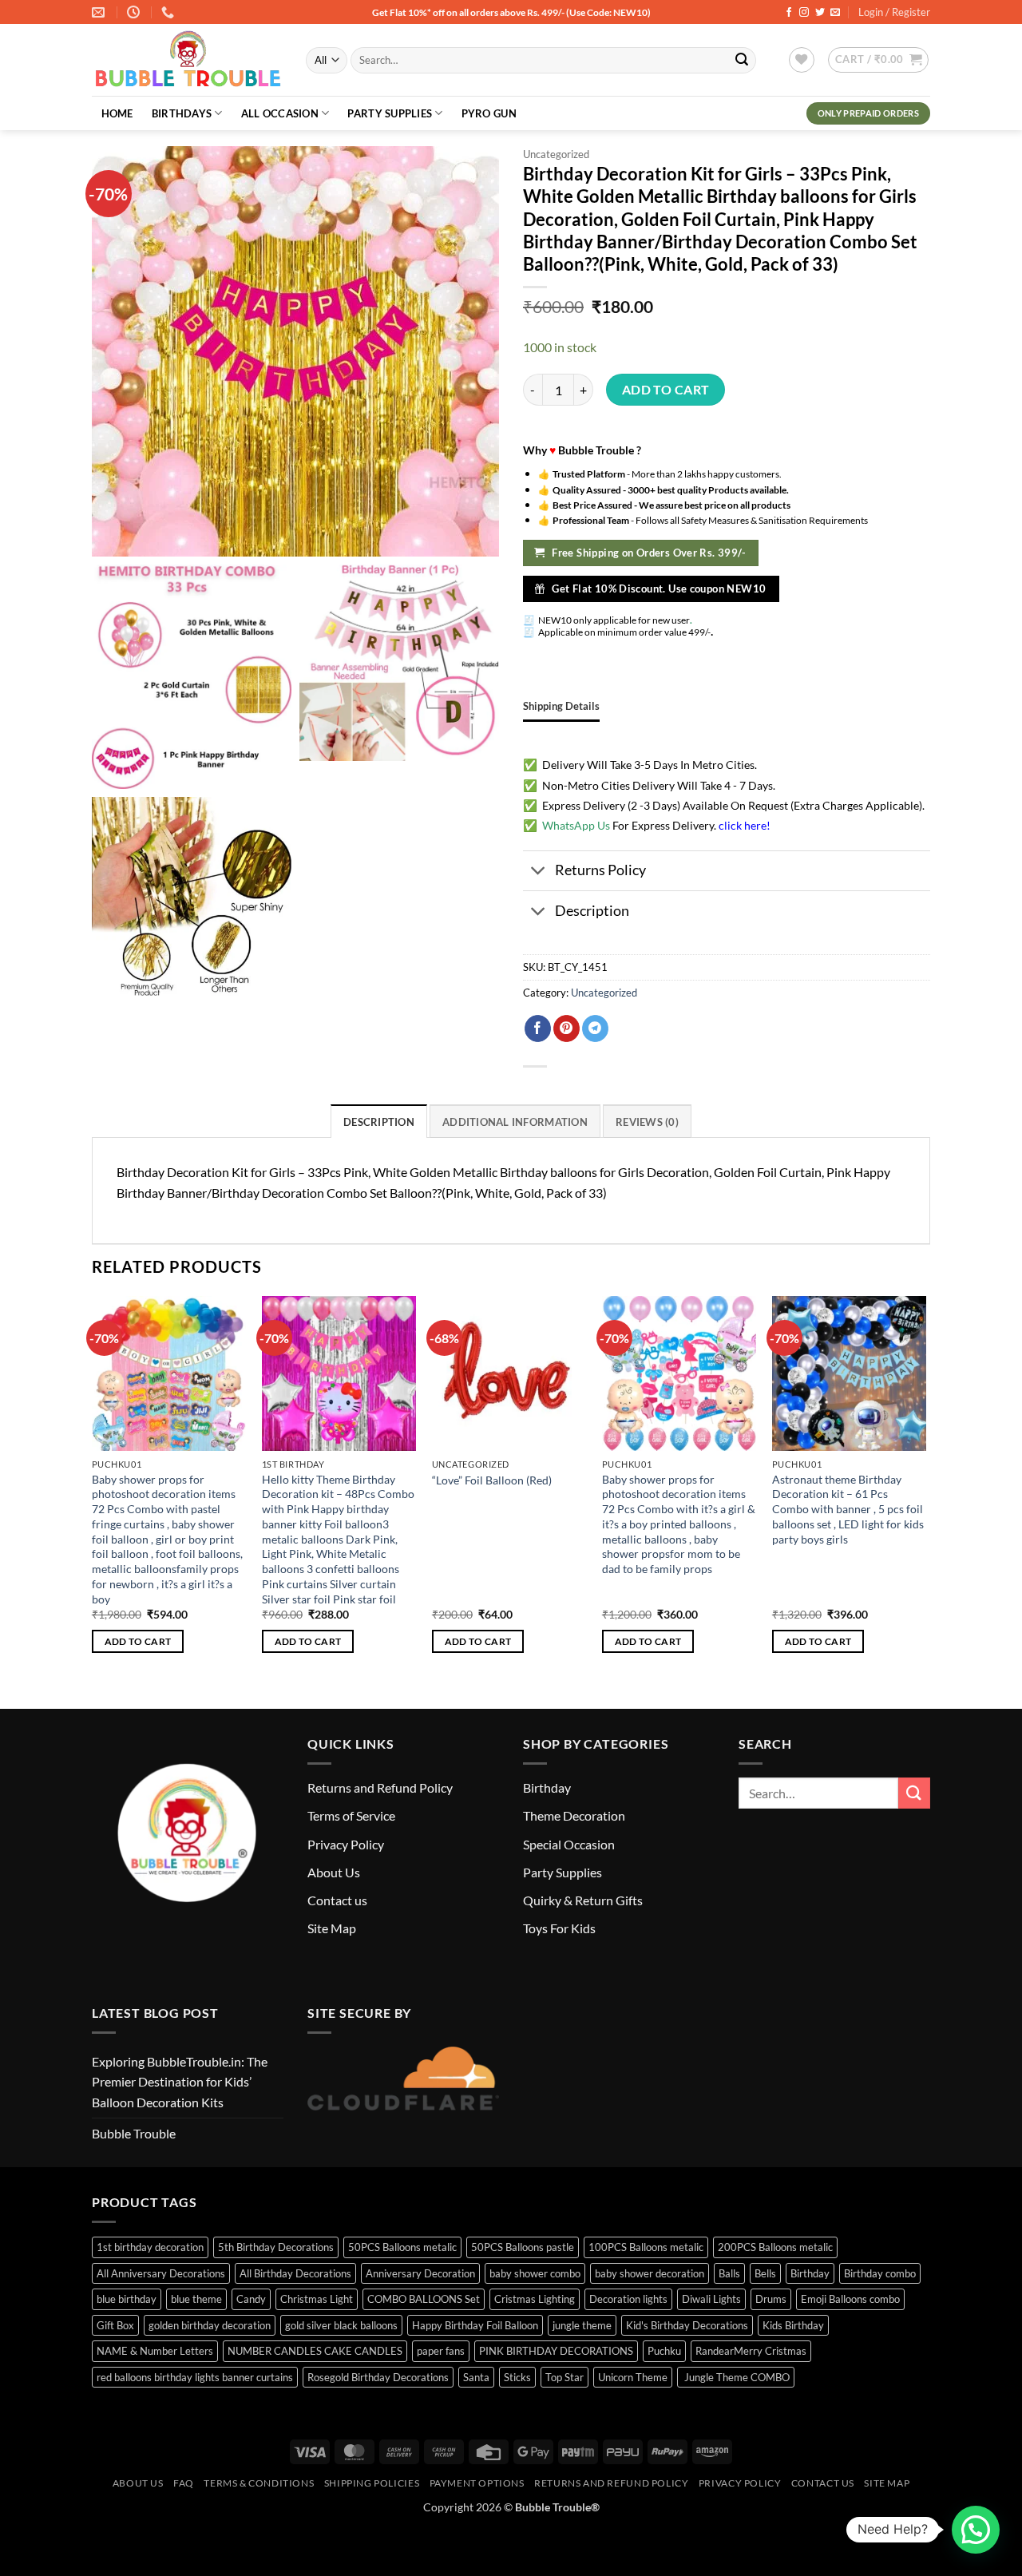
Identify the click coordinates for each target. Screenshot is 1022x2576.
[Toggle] (539, 872)
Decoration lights (628, 2299)
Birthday (547, 1787)
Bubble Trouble (134, 2133)
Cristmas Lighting (535, 2299)
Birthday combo (880, 2273)
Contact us (337, 1900)
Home (117, 113)
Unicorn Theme (633, 2377)
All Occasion (280, 113)
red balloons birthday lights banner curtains (195, 2377)
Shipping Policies (372, 2483)
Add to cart (666, 390)
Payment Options (477, 2483)
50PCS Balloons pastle (523, 2247)
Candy (251, 2299)
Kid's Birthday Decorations (687, 2325)
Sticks (517, 2377)
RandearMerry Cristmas (751, 2351)
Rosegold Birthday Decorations (378, 2377)
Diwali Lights (711, 2299)
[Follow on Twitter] (820, 13)
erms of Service (354, 1815)
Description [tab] (379, 1122)
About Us (334, 1872)
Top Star (564, 2377)
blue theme (196, 2299)
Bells (765, 2273)
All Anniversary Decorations (161, 2273)
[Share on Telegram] (595, 1028)
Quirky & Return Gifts (583, 1900)
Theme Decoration (574, 1815)
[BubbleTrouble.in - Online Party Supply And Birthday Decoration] (187, 61)
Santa (476, 2377)
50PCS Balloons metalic (402, 2247)
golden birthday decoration (210, 2325)
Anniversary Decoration (420, 2273)
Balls (729, 2273)
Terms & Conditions (259, 2483)
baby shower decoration (650, 2273)
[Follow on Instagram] (804, 13)
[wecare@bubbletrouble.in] (100, 12)
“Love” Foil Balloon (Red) (492, 1480)
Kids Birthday (793, 2325)
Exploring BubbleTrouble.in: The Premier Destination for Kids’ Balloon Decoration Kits (180, 2082)
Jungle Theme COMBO (736, 2377)
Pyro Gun (489, 113)
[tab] (561, 706)
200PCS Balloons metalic (775, 2247)
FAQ (184, 2483)
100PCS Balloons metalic (646, 2247)
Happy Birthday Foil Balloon (475, 2325)
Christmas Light (317, 2299)
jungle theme (582, 2325)
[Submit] (742, 61)
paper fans (441, 2351)
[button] (878, 60)
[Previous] (93, 1489)
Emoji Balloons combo (850, 2299)
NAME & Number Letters (155, 2351)
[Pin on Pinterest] (566, 1028)
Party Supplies (390, 113)
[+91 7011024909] (170, 12)
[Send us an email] (835, 13)
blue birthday (127, 2299)
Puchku (664, 2351)
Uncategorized (556, 154)
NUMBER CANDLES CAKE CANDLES (315, 2351)
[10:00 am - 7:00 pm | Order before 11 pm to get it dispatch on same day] (135, 12)
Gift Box (115, 2325)
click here (743, 825)
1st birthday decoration (150, 2247)
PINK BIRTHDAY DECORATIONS (556, 2351)
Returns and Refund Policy (380, 1787)
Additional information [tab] (515, 1122)
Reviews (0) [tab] (647, 1122)
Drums (771, 2299)
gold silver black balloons (341, 2325)
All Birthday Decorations (295, 2273)
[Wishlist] (802, 60)
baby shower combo (535, 2273)
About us (138, 2483)
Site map (887, 2483)
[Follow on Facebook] (789, 13)
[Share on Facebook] (538, 1028)
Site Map (332, 1928)
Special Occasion (569, 1844)
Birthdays (182, 113)
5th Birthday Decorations (276, 2247)
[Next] (925, 1489)
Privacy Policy (346, 1844)
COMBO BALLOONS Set (424, 2299)
